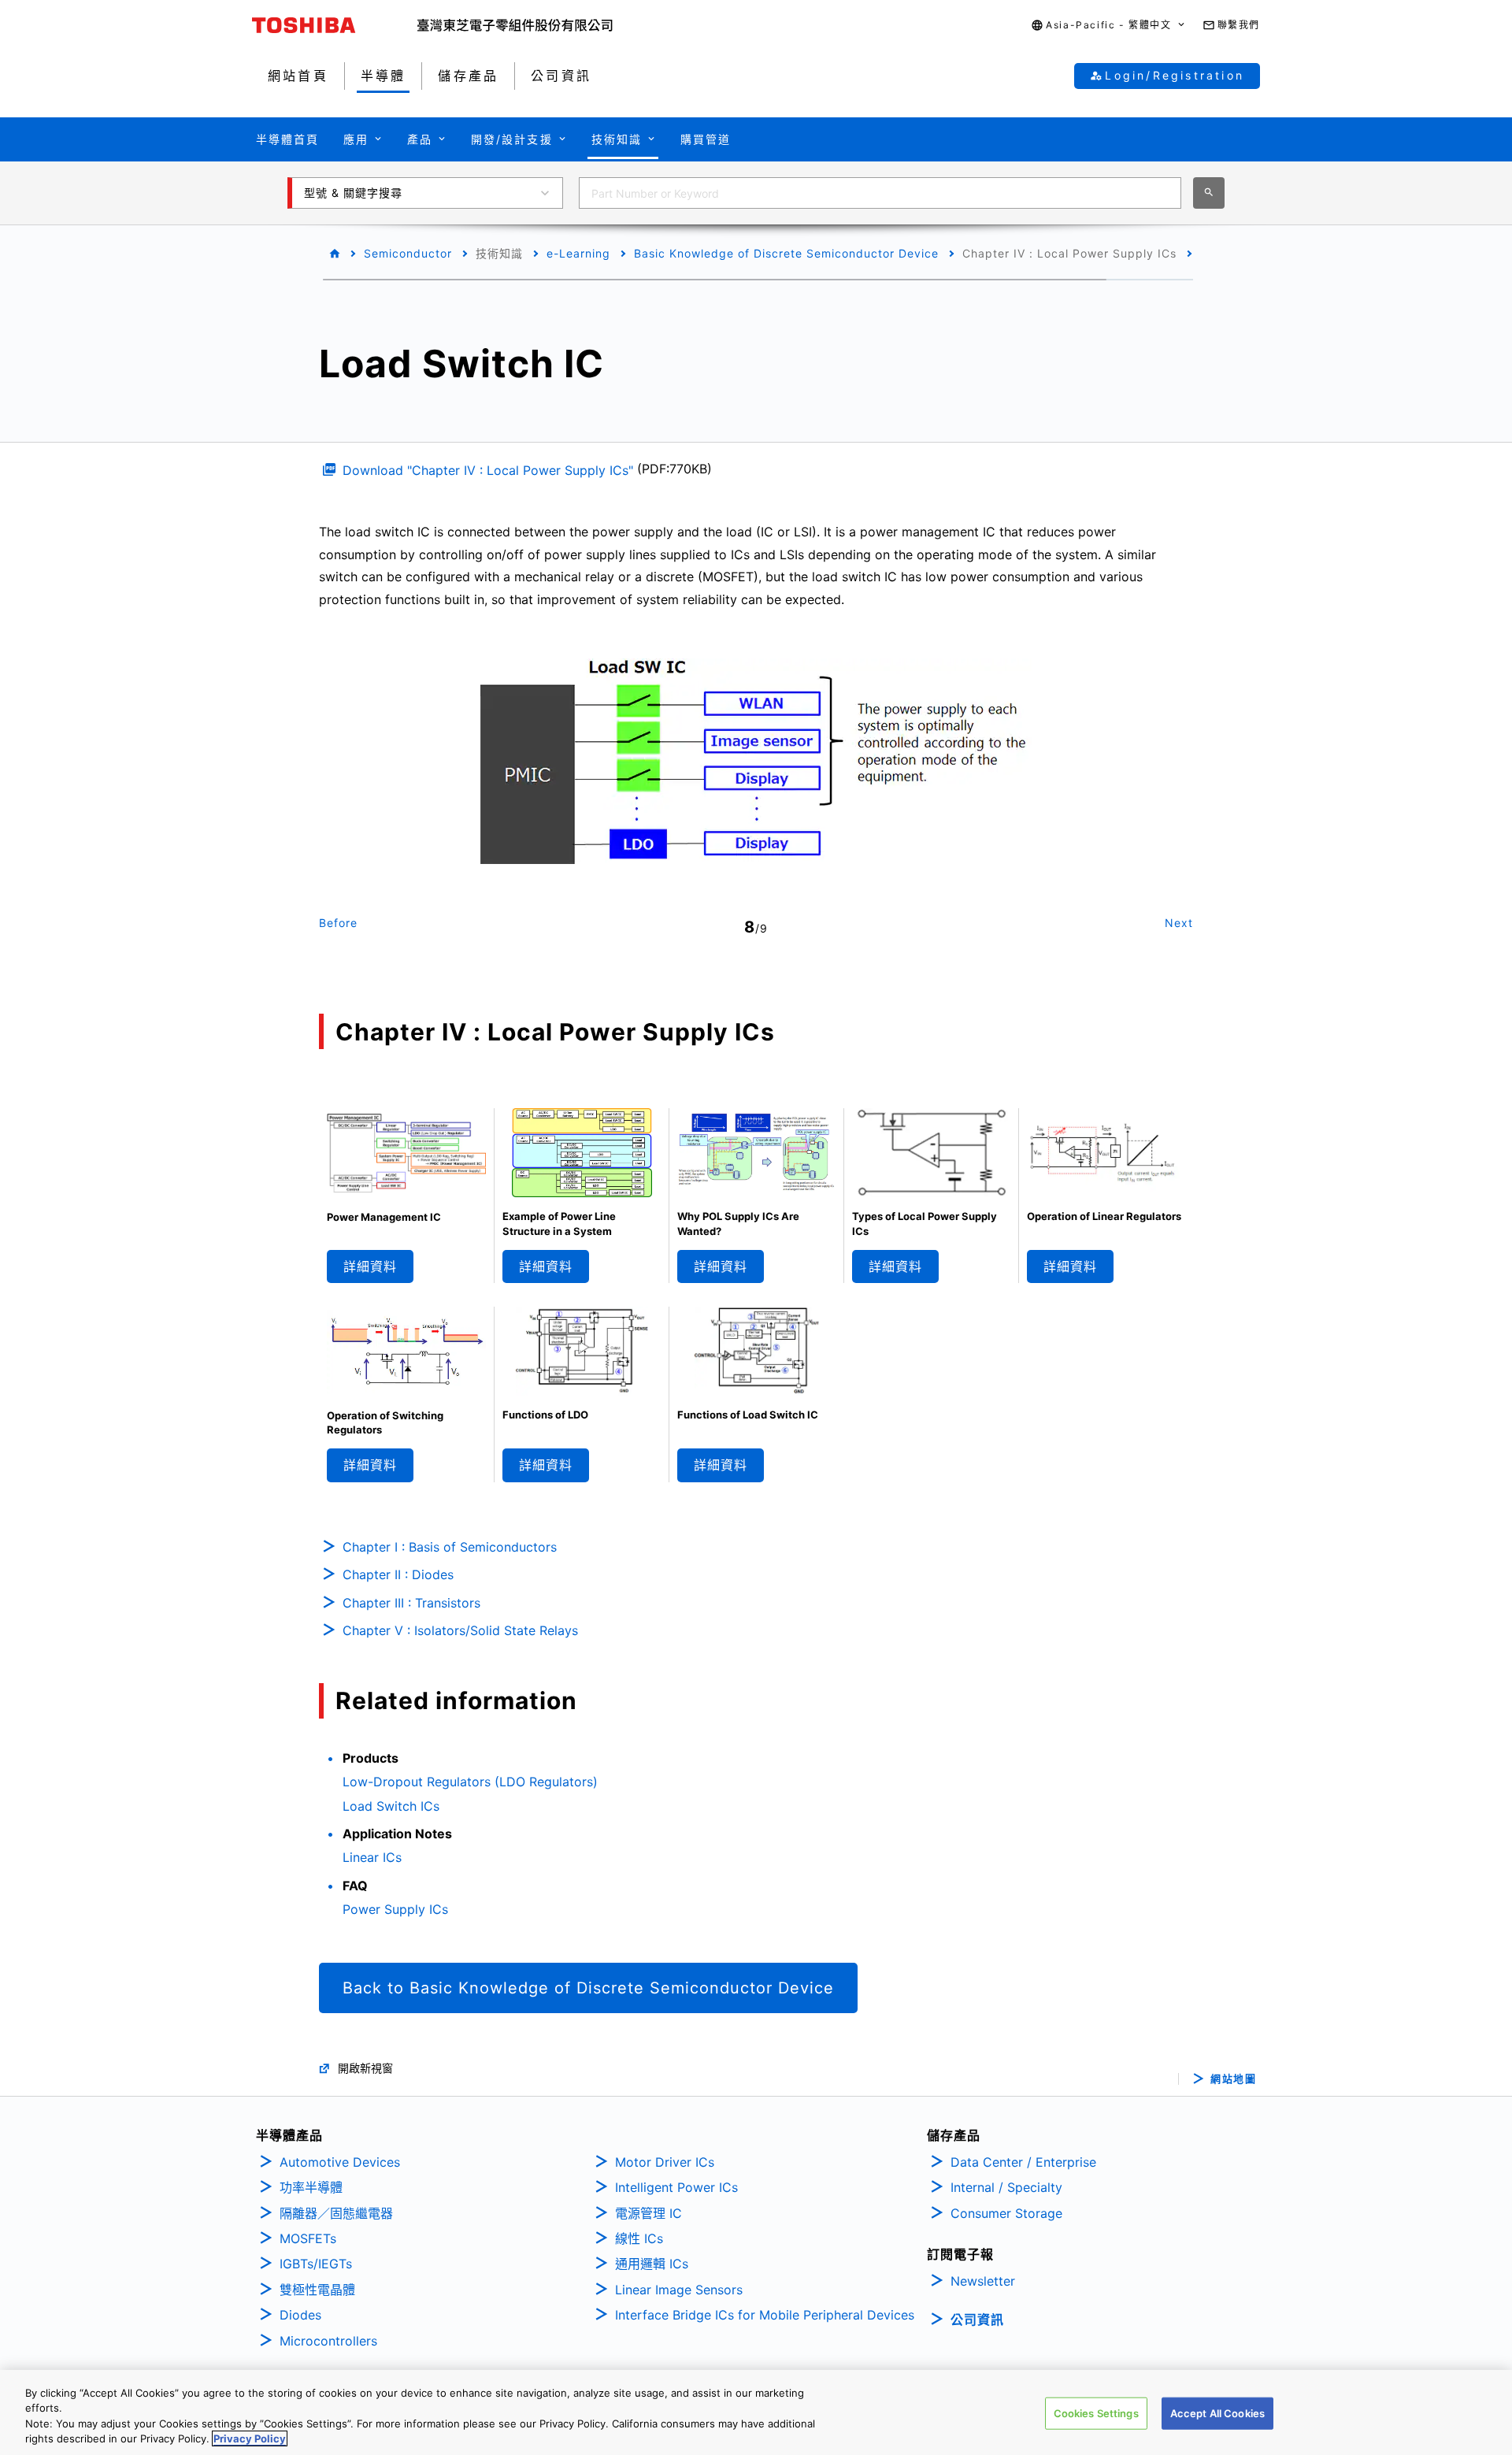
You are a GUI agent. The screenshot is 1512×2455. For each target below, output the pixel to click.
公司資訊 (977, 2320)
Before (338, 923)
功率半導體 (311, 2187)
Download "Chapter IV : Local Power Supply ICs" (488, 470)
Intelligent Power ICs (676, 2187)
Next (1179, 923)
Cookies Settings (1096, 2413)
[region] (756, 2412)
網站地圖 (1233, 2079)
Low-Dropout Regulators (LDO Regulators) (470, 1782)
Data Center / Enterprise (1023, 2162)
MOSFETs (308, 2238)
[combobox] (880, 193)
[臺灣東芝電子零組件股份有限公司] (515, 25)
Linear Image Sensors (679, 2290)
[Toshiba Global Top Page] (335, 25)
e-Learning (578, 253)
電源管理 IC (649, 2213)
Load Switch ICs (391, 1806)
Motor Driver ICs (665, 2162)
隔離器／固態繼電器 (336, 2213)
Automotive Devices (340, 2162)
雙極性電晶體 (317, 2290)
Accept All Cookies (1217, 2413)
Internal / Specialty (1006, 2187)
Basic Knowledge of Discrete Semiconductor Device (786, 253)
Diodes (300, 2315)
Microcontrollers (328, 2341)
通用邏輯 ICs (652, 2264)
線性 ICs (639, 2238)
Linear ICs (372, 1857)
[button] (1108, 26)
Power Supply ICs (395, 1909)
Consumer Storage (1006, 2213)
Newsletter (983, 2281)
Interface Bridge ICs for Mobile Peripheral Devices (765, 2315)
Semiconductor (408, 253)
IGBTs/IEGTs (316, 2264)
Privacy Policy (250, 2438)
